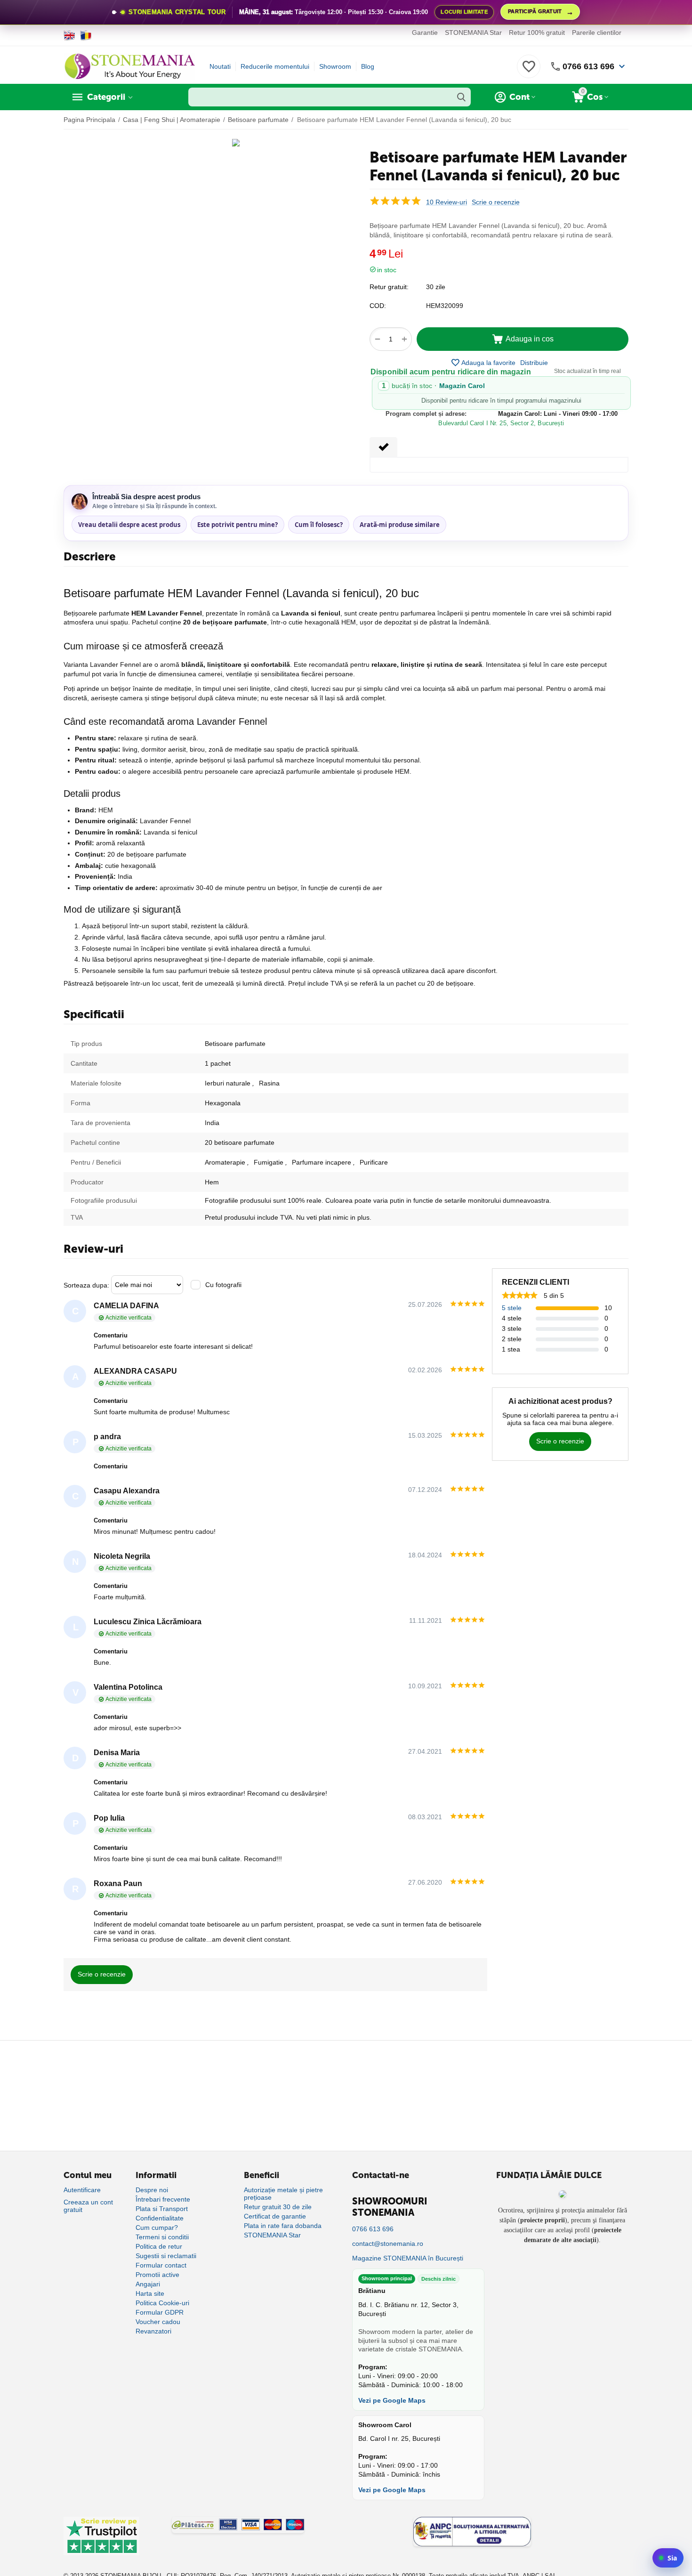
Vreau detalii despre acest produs (129, 525)
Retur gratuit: (389, 287)
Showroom (335, 66)
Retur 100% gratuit (537, 32)
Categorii (106, 97)
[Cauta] (461, 97)
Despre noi (152, 2190)
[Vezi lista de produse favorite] (529, 72)
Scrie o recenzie (496, 202)
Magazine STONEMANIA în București (408, 2258)
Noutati (220, 66)
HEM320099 (445, 306)
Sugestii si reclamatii (166, 2256)
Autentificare (82, 2190)
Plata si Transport (162, 2209)
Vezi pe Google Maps (392, 2400)
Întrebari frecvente (163, 2199)
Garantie (425, 32)
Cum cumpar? (157, 2228)
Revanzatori (153, 2331)
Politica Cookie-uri (162, 2303)
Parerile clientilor (597, 32)
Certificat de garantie (275, 2216)
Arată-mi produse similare (400, 525)
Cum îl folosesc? (319, 525)
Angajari (148, 2284)
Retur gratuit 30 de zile (278, 2207)
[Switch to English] (69, 35)
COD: (378, 306)
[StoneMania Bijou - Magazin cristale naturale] (129, 66)
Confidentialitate (160, 2218)
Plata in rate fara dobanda (283, 2226)
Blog (368, 66)
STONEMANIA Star (473, 32)
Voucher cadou (158, 2322)
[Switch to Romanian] (86, 35)
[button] (534, 363)
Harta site (150, 2293)
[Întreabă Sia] (668, 2558)
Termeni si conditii (162, 2237)
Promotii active (157, 2275)
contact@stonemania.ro (388, 2244)
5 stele (512, 1308)
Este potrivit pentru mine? (237, 525)
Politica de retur (159, 2246)
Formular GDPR (160, 2312)
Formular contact (161, 2265)
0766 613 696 (588, 66)
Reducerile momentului (275, 66)
